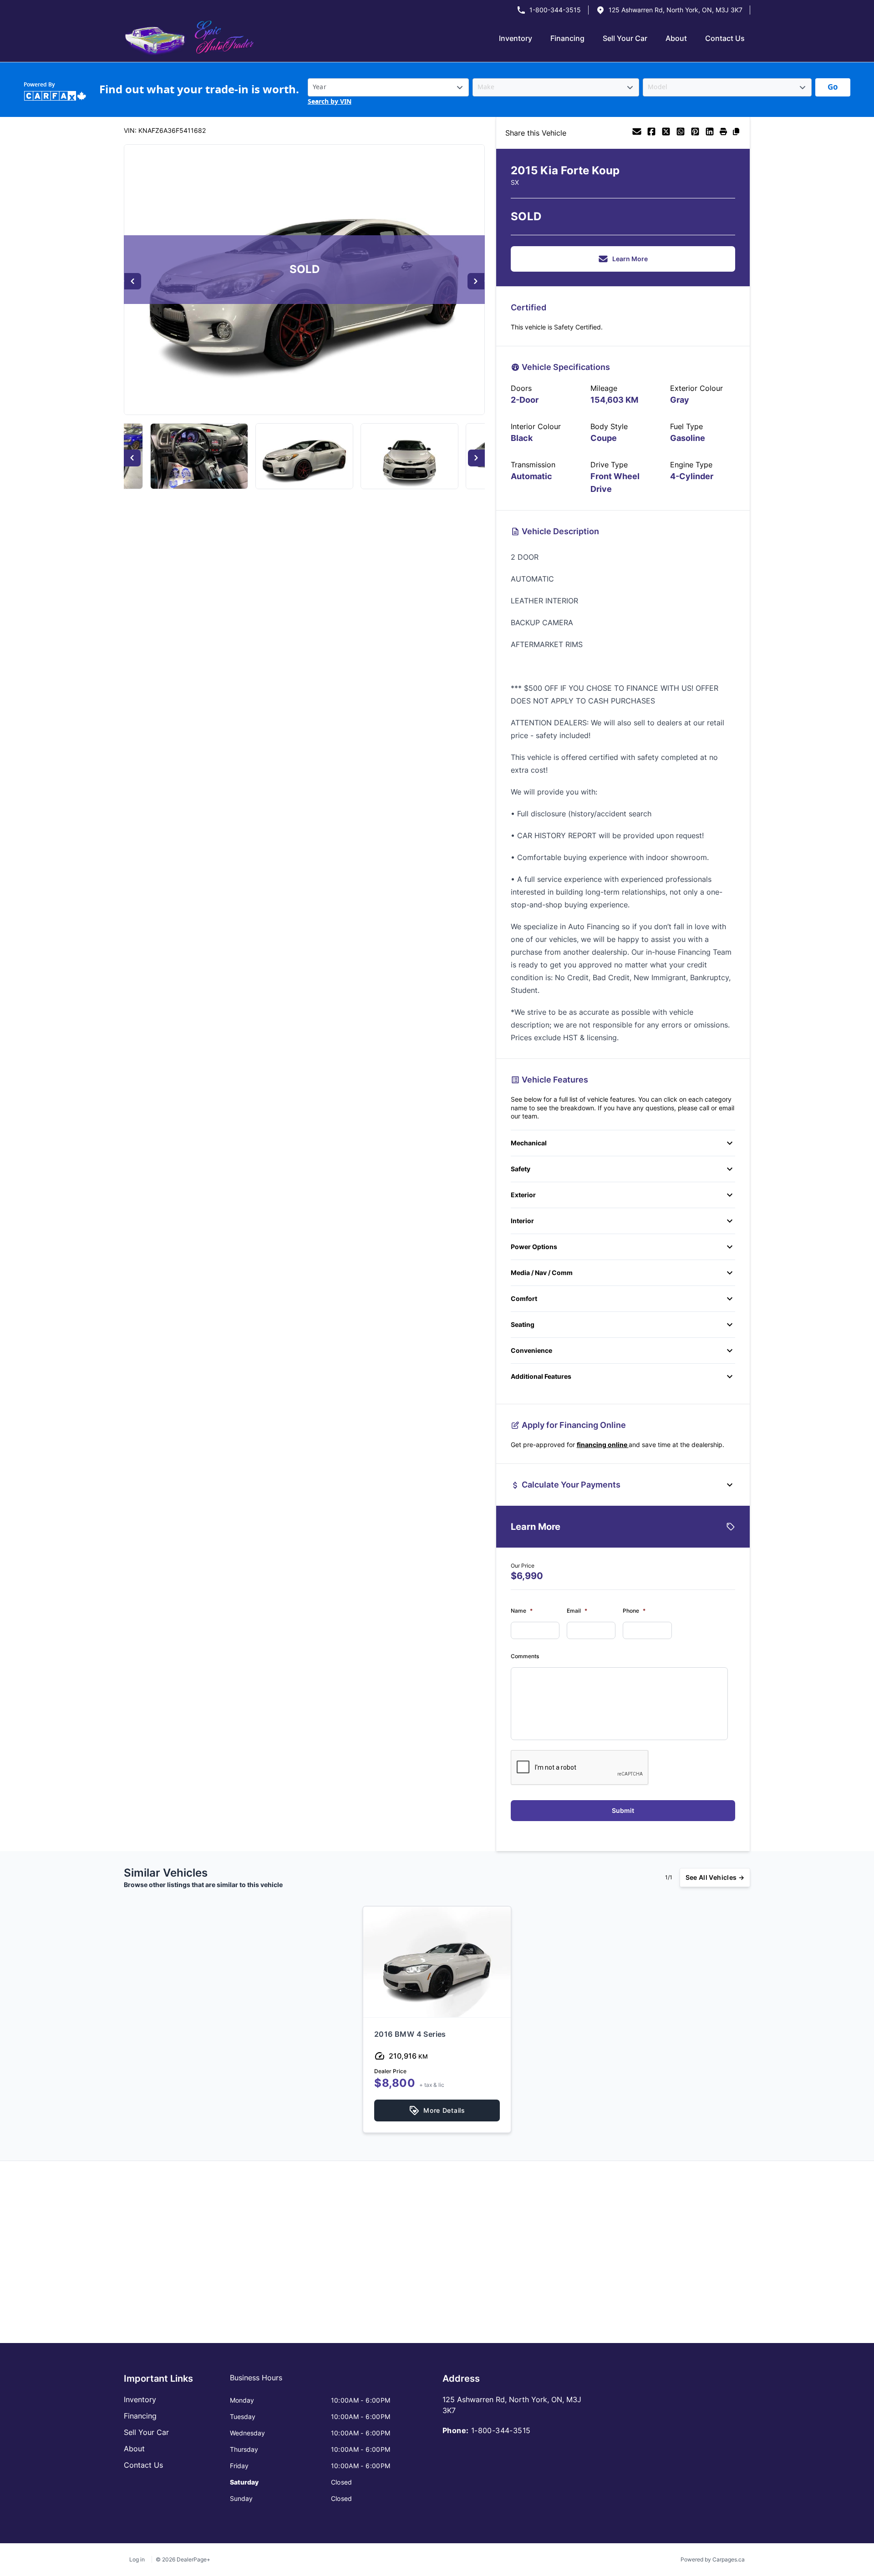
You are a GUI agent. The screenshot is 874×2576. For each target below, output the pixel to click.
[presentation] (580, 1768)
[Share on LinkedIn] (710, 133)
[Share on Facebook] (651, 133)
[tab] (256, 2382)
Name (522, 1611)
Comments (525, 1656)
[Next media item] (476, 281)
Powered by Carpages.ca (713, 2559)
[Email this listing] (637, 133)
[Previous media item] (133, 281)
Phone (634, 1611)
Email (577, 1611)
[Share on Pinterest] (695, 133)
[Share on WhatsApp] (681, 133)
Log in (137, 2559)
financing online (603, 1445)
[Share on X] (666, 133)
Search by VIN (330, 102)
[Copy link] (736, 133)
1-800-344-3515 (555, 10)
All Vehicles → (715, 1877)
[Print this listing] (723, 133)
